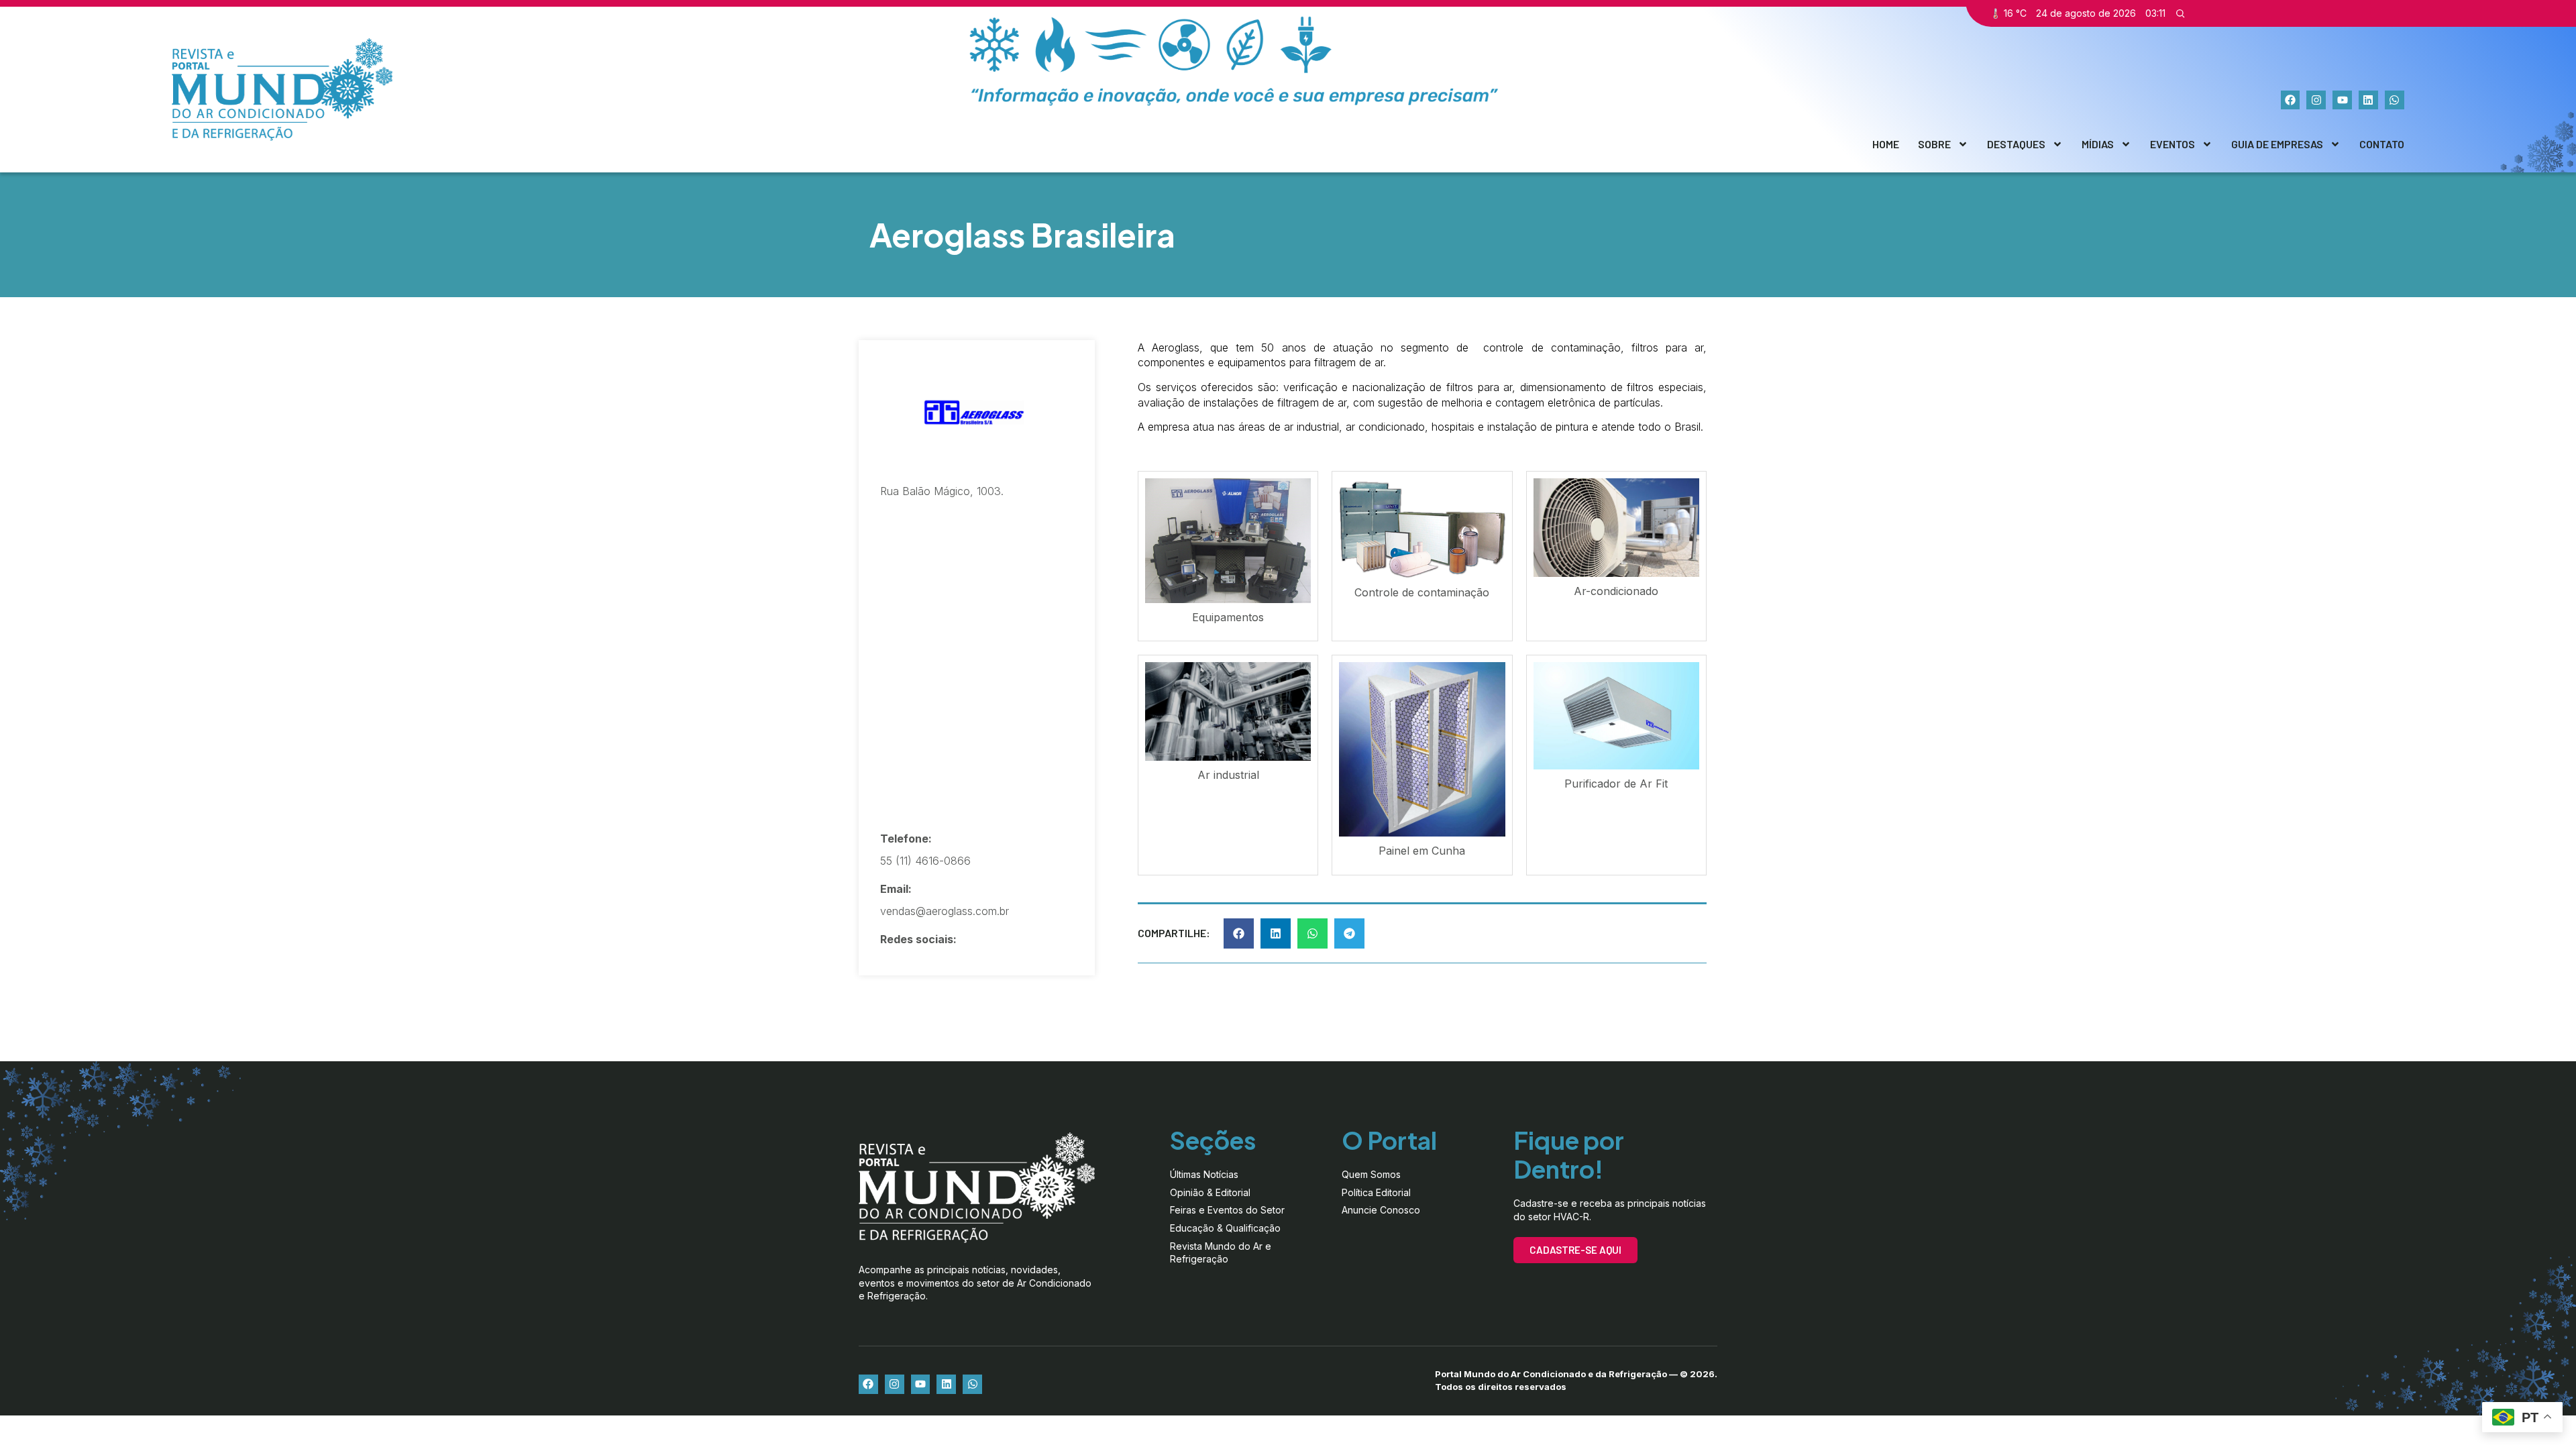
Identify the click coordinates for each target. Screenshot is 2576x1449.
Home (1886, 144)
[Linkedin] (2368, 100)
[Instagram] (2316, 100)
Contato (2382, 144)
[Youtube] (2342, 100)
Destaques (2016, 144)
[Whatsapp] (2395, 100)
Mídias (2098, 144)
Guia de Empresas (2277, 144)
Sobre (1934, 144)
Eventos (2172, 144)
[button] (1239, 933)
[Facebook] (2291, 100)
